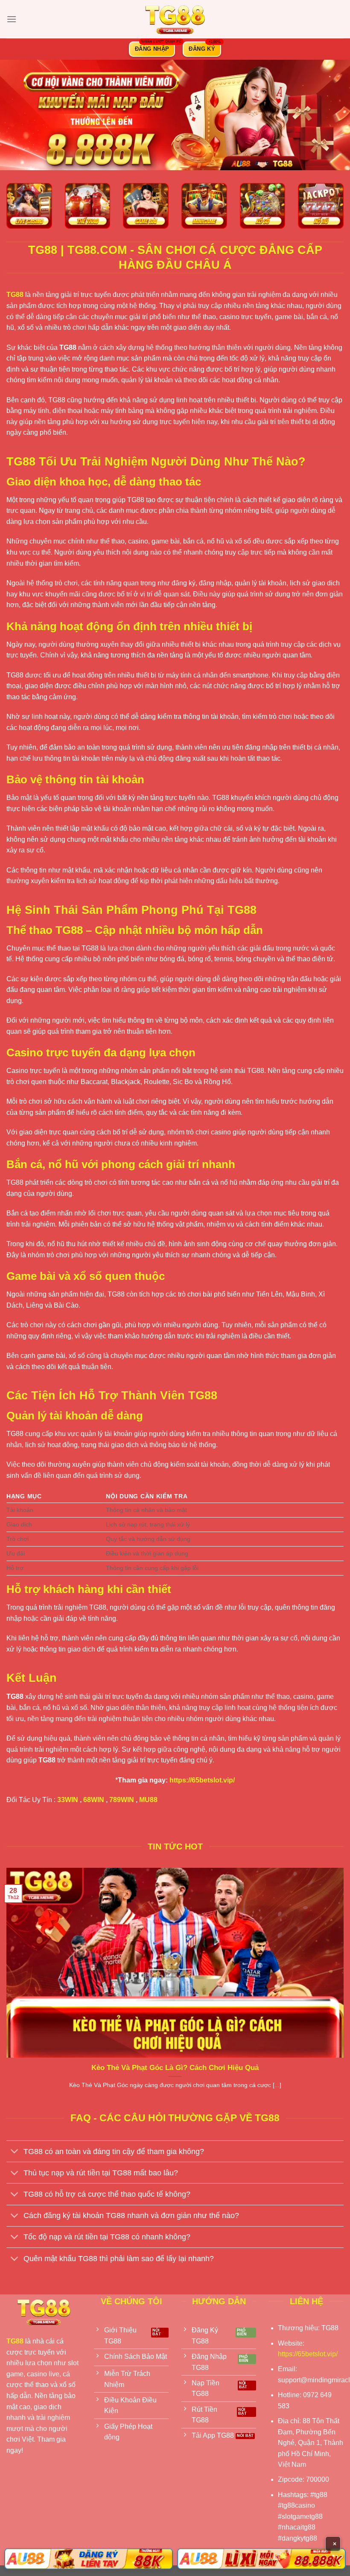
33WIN (68, 1800)
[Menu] (12, 19)
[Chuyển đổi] (15, 2152)
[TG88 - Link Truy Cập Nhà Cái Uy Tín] (175, 19)
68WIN (94, 1800)
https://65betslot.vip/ (202, 1780)
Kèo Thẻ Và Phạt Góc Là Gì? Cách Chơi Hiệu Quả (175, 2068)
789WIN (122, 1800)
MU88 (148, 1800)
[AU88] (89, 2559)
